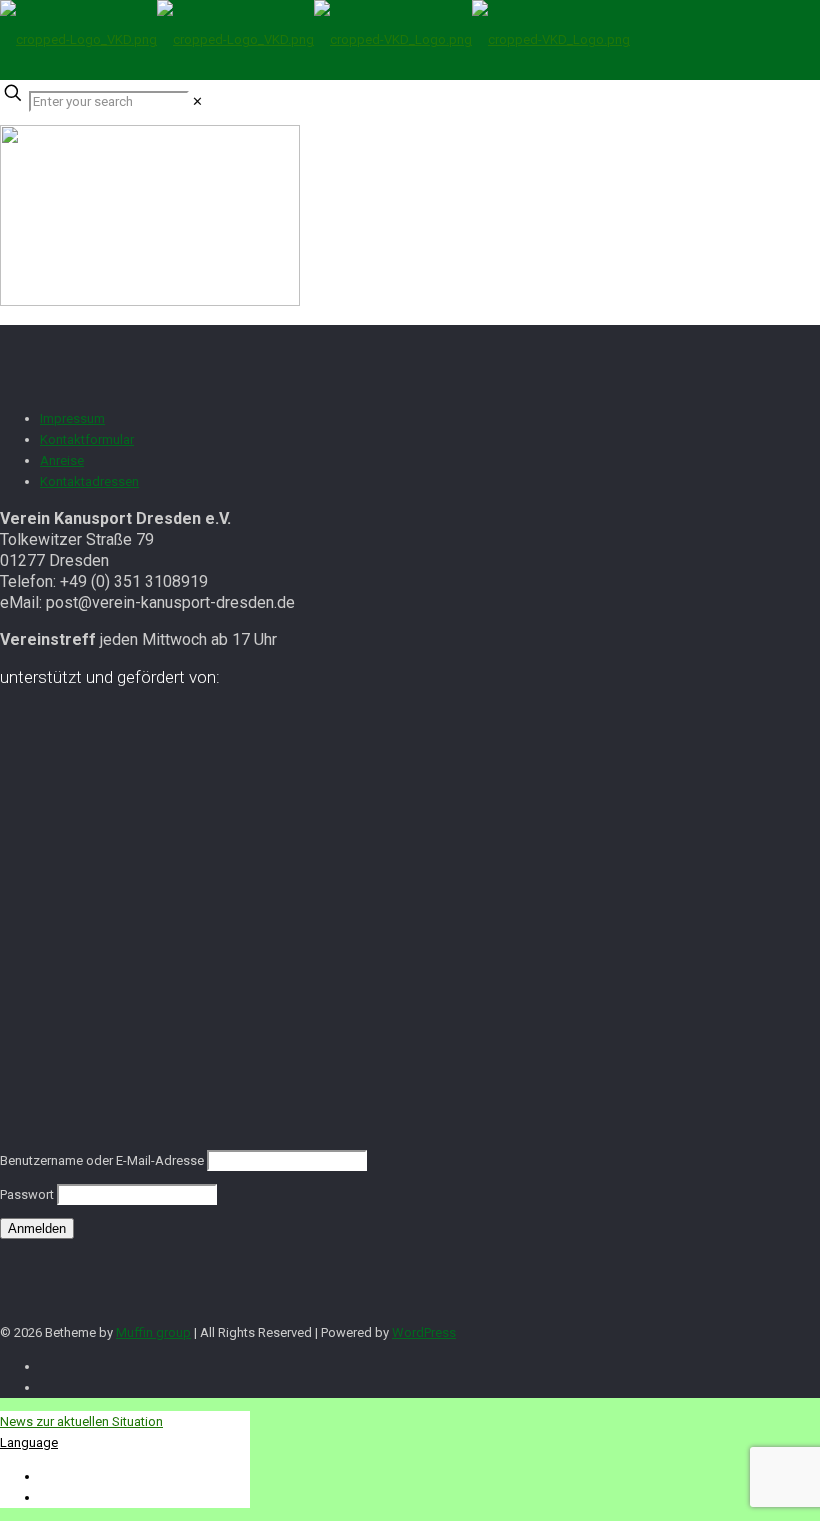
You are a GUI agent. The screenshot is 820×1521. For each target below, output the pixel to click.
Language (29, 1442)
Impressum (72, 418)
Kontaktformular (87, 439)
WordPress (424, 1332)
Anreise (62, 460)
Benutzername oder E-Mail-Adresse (102, 1160)
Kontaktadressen (89, 481)
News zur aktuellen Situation (81, 1421)
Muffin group (153, 1332)
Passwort (27, 1194)
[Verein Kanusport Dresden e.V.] (315, 39)
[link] (197, 101)
